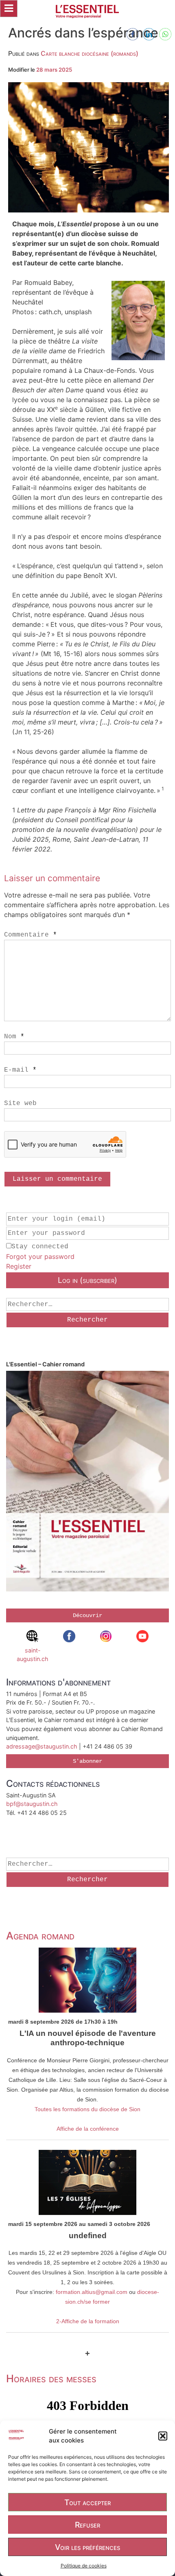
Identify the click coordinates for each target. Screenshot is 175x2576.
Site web (20, 1103)
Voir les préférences (87, 2547)
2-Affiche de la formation (88, 2321)
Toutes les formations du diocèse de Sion (87, 2109)
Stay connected (40, 1247)
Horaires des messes (51, 2378)
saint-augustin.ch (33, 1655)
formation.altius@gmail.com (92, 2292)
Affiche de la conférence (88, 2129)
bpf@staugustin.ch (32, 1804)
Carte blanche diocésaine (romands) (90, 53)
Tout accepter (87, 2502)
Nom (14, 1037)
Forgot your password (40, 1256)
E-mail (20, 1070)
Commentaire (31, 935)
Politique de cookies (84, 2566)
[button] (163, 2436)
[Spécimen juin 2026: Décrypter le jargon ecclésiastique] (87, 1482)
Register (19, 1266)
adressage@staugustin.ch (42, 1746)
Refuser (87, 2525)
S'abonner (87, 1761)
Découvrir (87, 1615)
